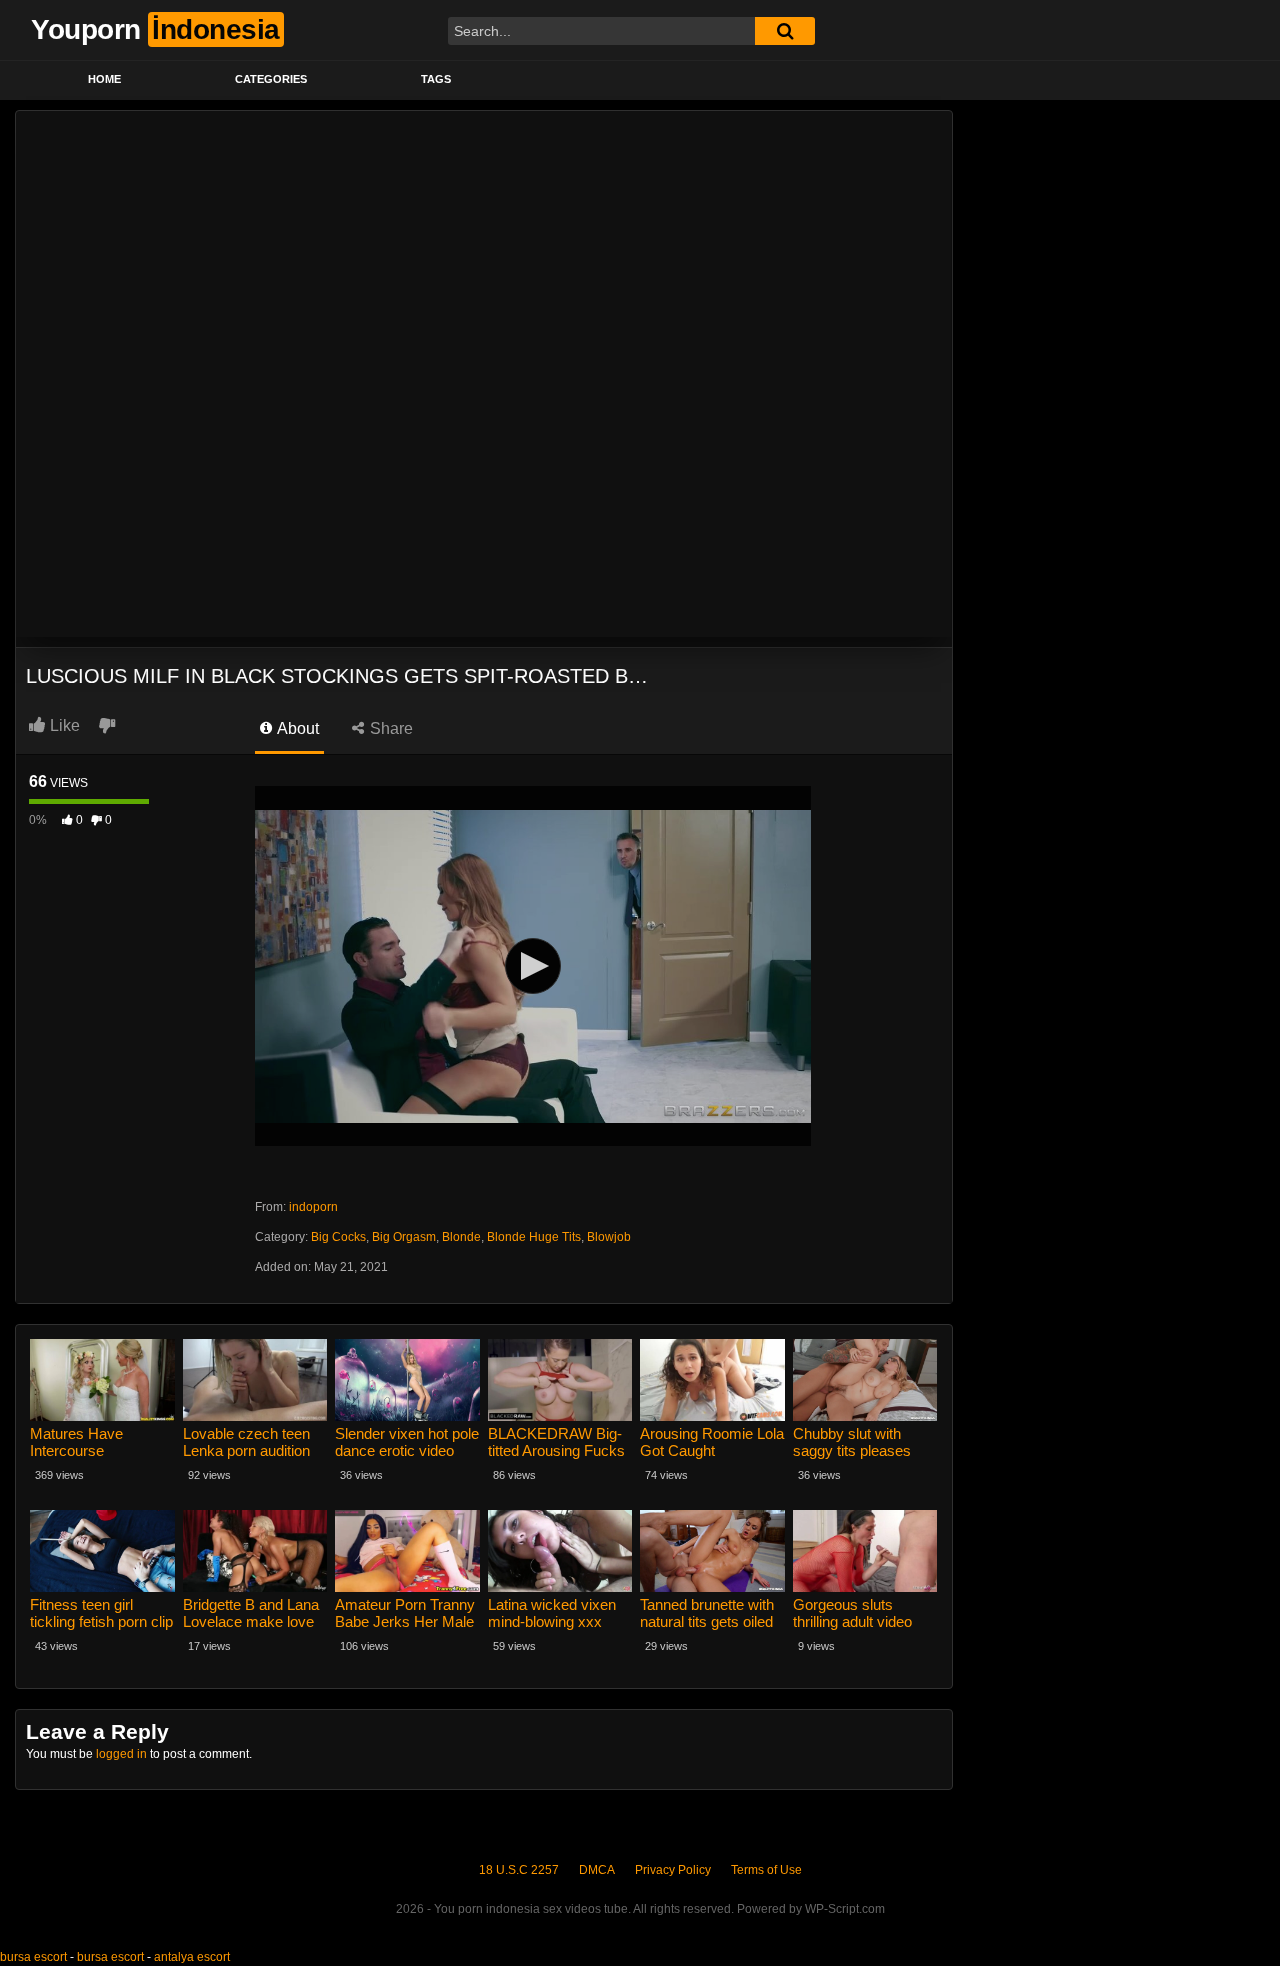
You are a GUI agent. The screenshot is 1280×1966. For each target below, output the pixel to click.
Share (389, 728)
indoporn (313, 1207)
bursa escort (33, 1957)
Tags (436, 79)
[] (785, 31)
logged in (121, 1754)
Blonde (461, 1237)
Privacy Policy (673, 1870)
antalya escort (192, 1957)
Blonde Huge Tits (534, 1237)
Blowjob (609, 1237)
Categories (271, 79)
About (296, 728)
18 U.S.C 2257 (519, 1870)
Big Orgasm (404, 1237)
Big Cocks (338, 1237)
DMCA (597, 1870)
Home (104, 79)
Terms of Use (766, 1870)
